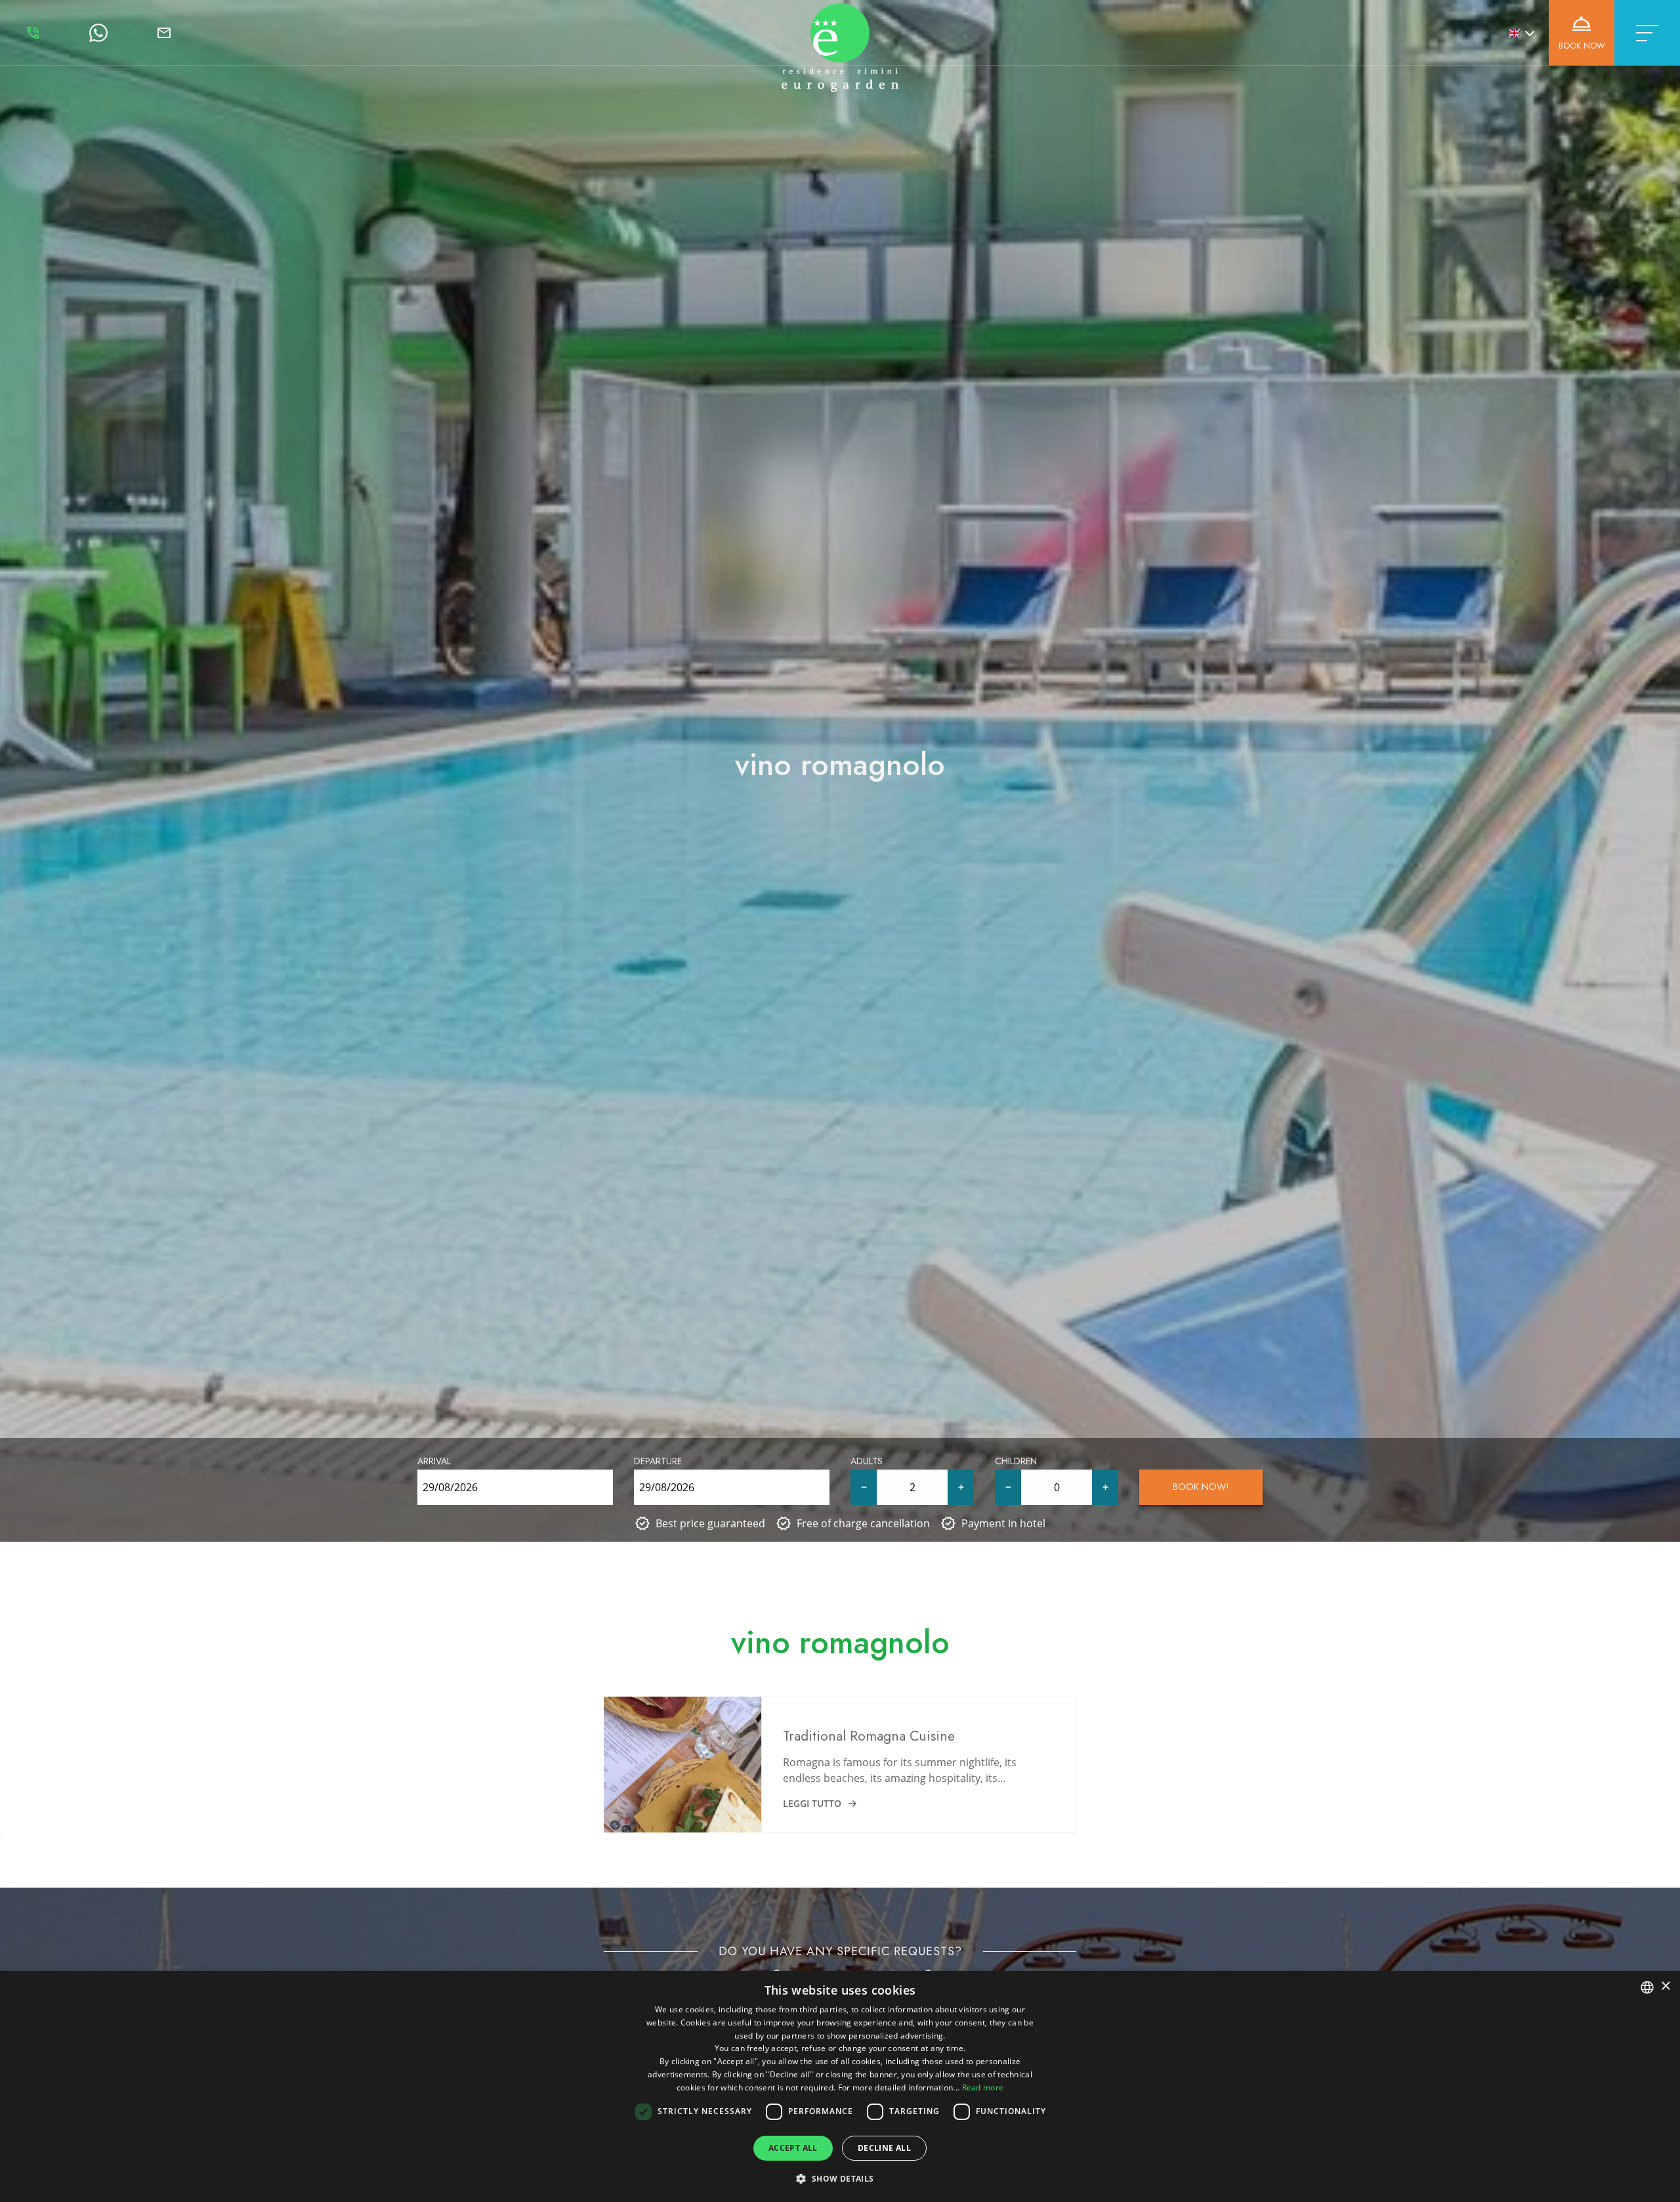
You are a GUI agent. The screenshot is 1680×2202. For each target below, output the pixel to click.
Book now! (1201, 1487)
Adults (867, 1461)
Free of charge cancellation (863, 1523)
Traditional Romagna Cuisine (869, 1736)
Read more (983, 2087)
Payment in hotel (1003, 1523)
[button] (840, 2178)
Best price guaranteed (710, 1523)
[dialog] (840, 2086)
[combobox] (1647, 1987)
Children (1016, 1461)
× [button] (1665, 1986)
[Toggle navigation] (1647, 33)
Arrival (434, 1461)
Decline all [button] (884, 2148)
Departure (658, 1461)
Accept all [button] (793, 2148)
